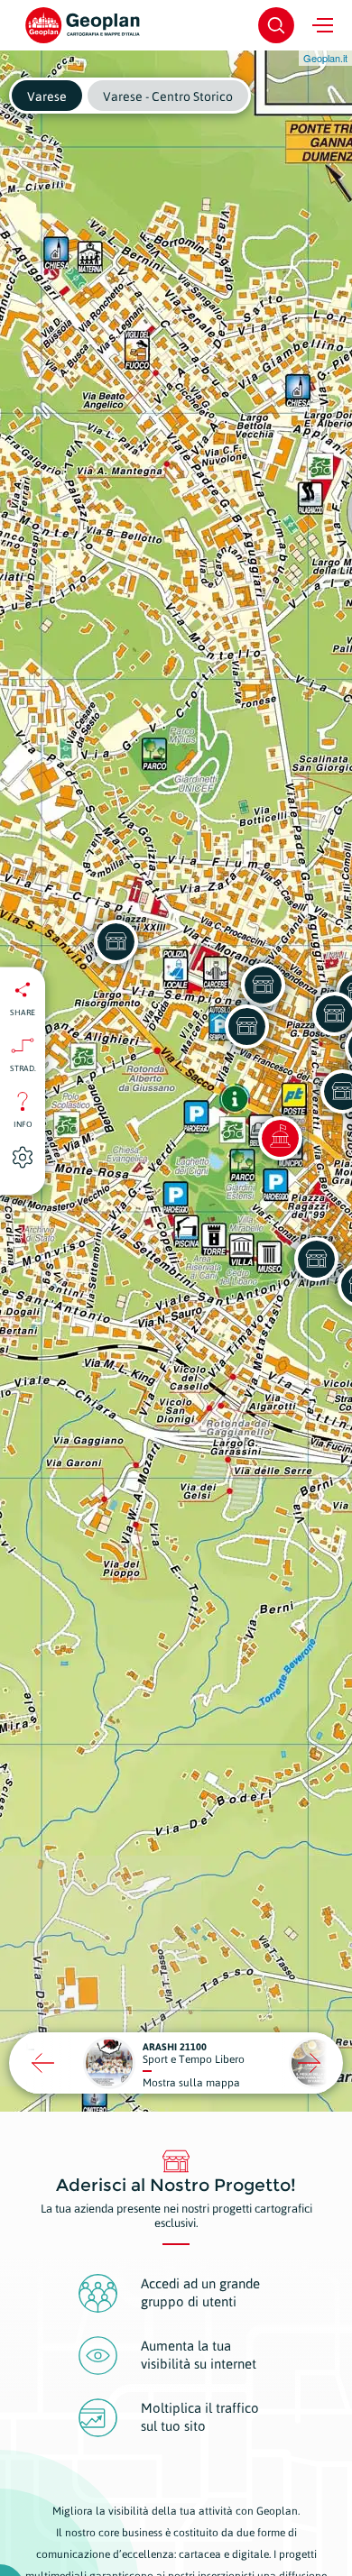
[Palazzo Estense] (280, 1138)
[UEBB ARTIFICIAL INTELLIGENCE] (263, 985)
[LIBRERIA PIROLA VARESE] (316, 1259)
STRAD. (23, 1068)
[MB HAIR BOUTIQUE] (246, 1026)
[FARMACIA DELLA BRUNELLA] (116, 941)
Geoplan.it (325, 58)
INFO (23, 1123)
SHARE (23, 1012)
